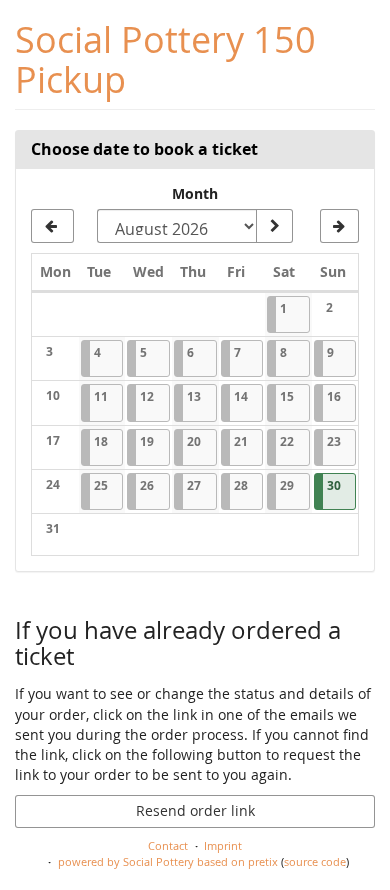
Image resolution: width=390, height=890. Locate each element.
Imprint (223, 845)
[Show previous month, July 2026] (52, 226)
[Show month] (274, 226)
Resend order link (195, 810)
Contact (168, 845)
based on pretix (237, 861)
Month (195, 193)
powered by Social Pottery (126, 861)
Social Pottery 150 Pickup (165, 59)
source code (315, 861)
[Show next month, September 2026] (339, 226)
